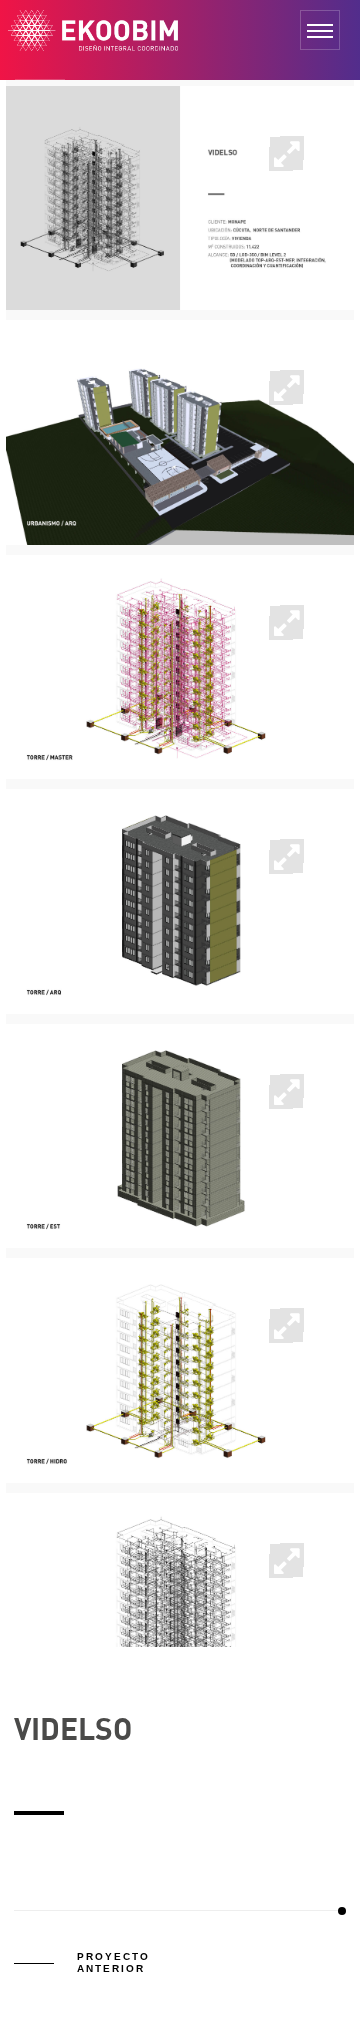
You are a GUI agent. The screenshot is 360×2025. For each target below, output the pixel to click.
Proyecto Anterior (113, 1962)
